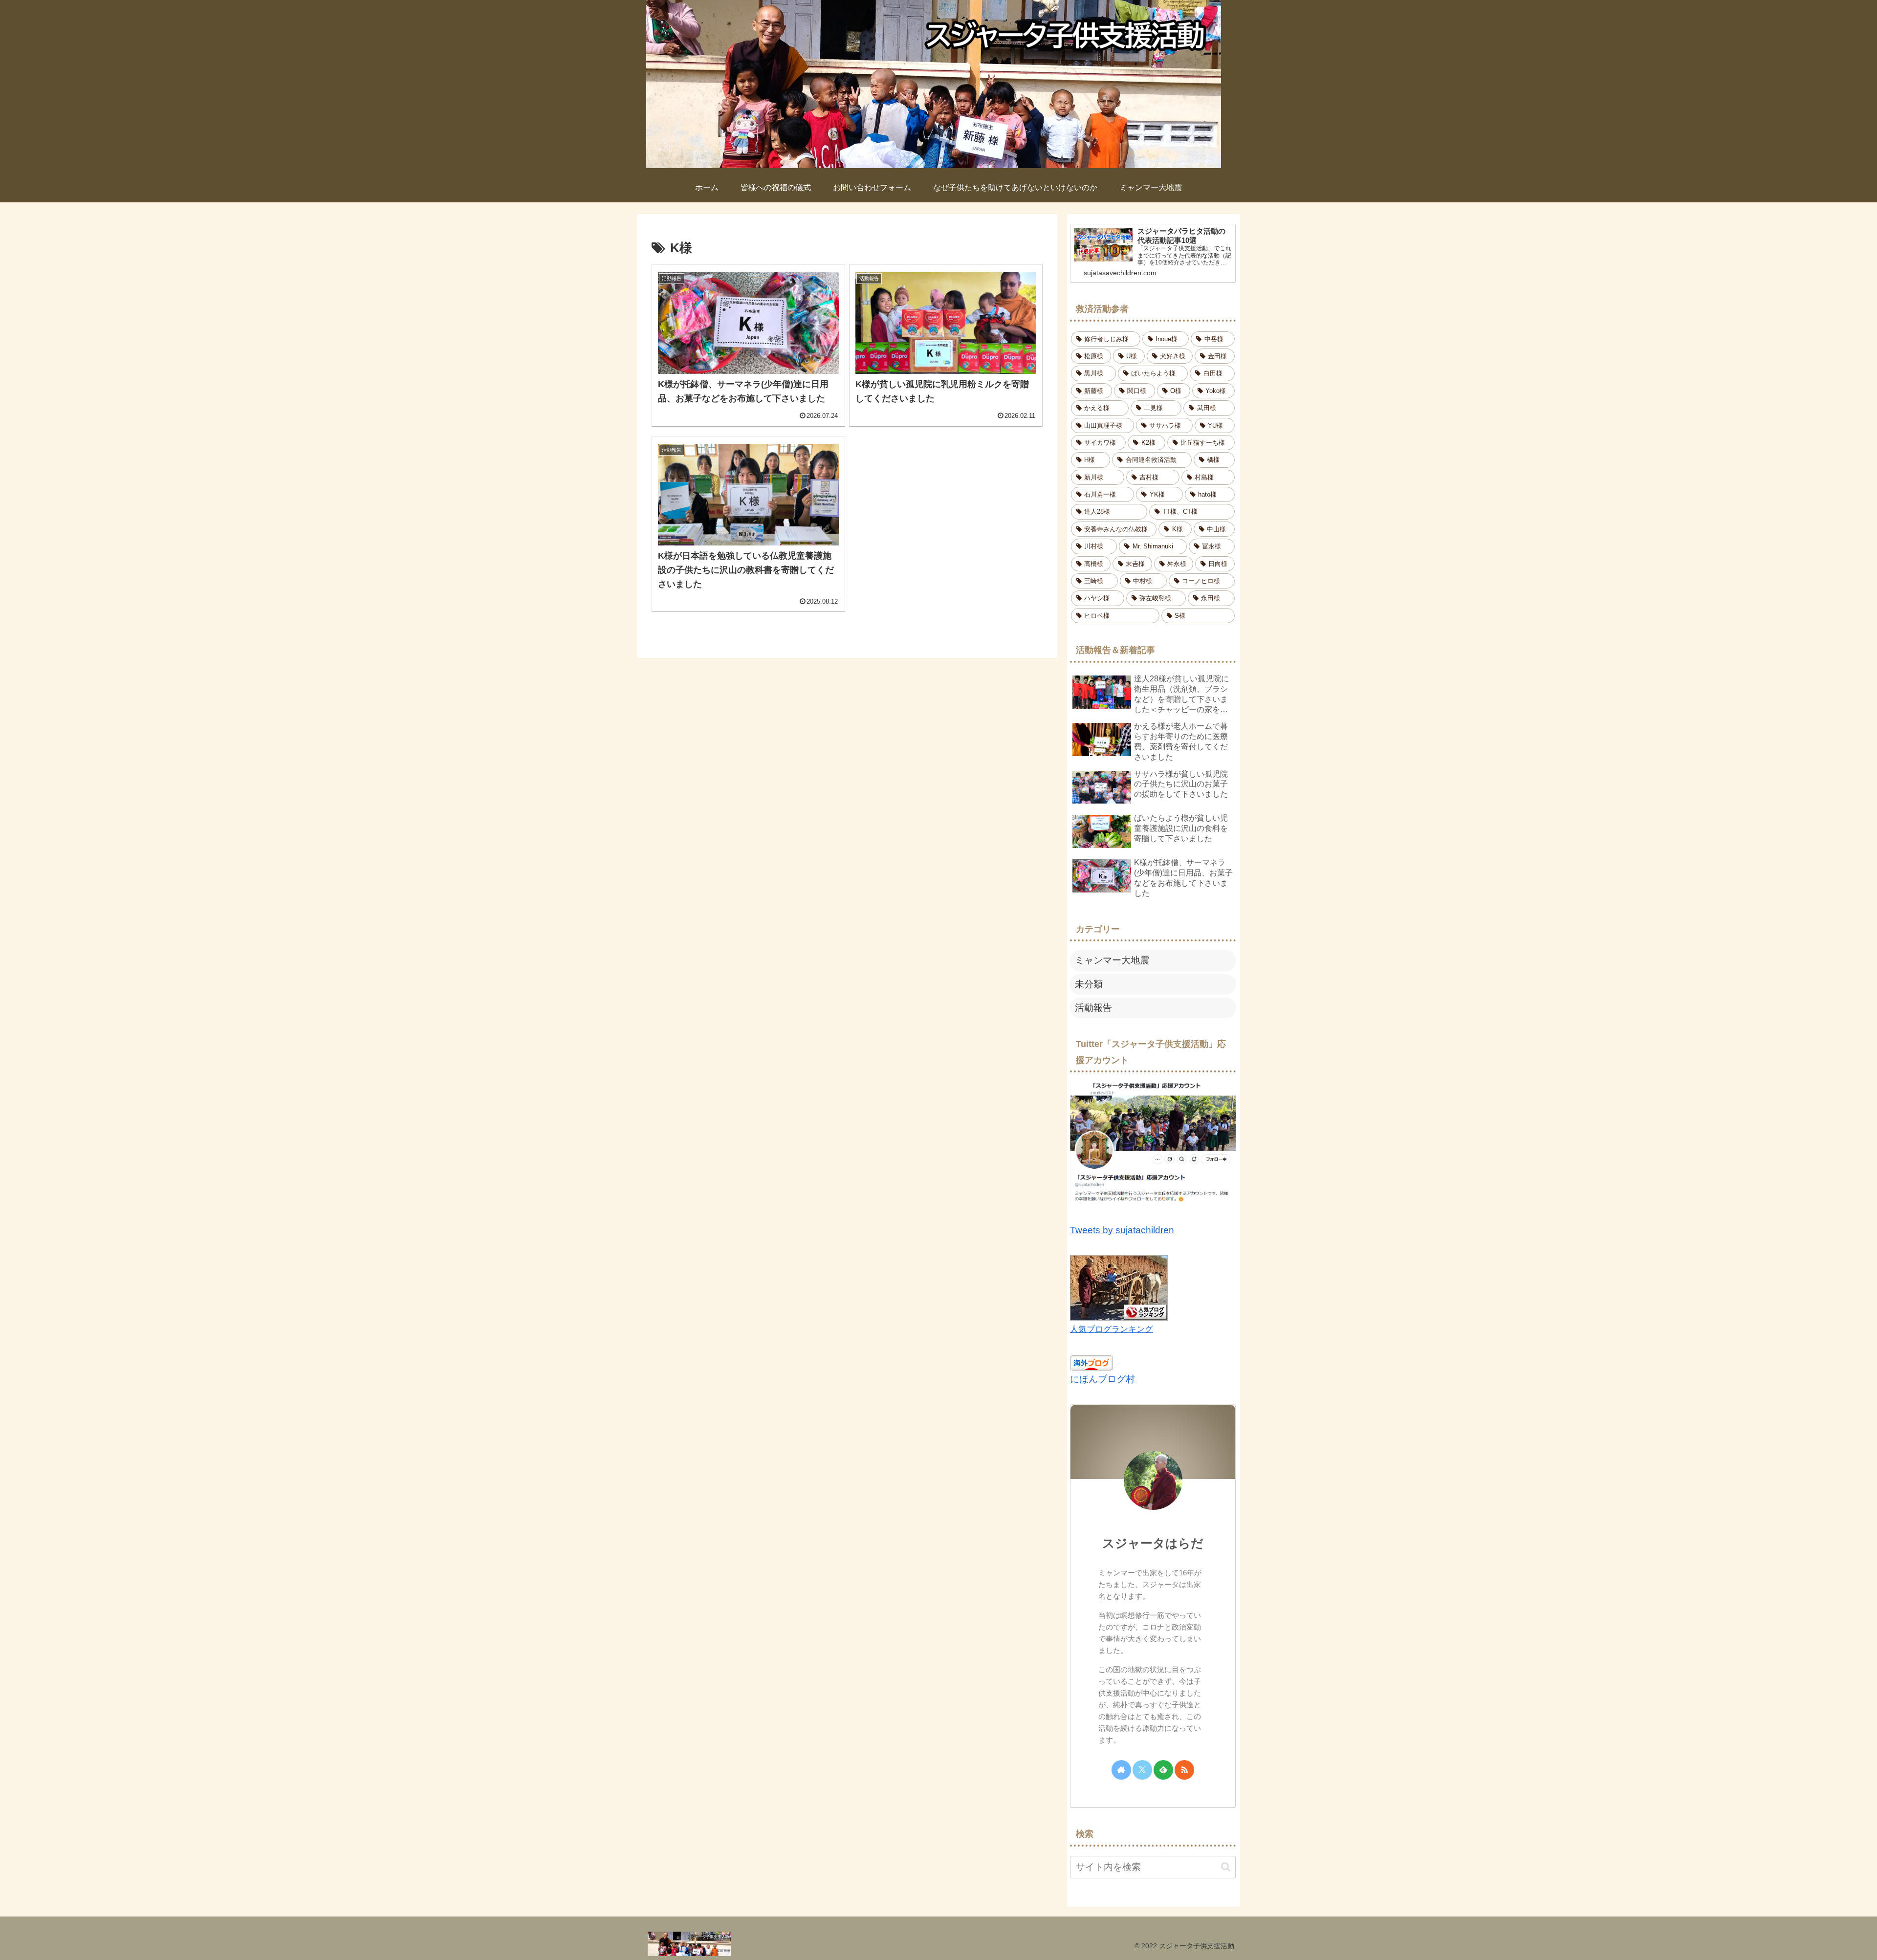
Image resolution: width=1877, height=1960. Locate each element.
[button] (1226, 1867)
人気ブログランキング (1112, 1329)
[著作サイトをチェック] (1121, 1770)
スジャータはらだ (1153, 1543)
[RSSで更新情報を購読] (1184, 1770)
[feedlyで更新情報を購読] (1163, 1770)
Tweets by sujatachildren (1122, 1230)
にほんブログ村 (1102, 1379)
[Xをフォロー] (1142, 1770)
